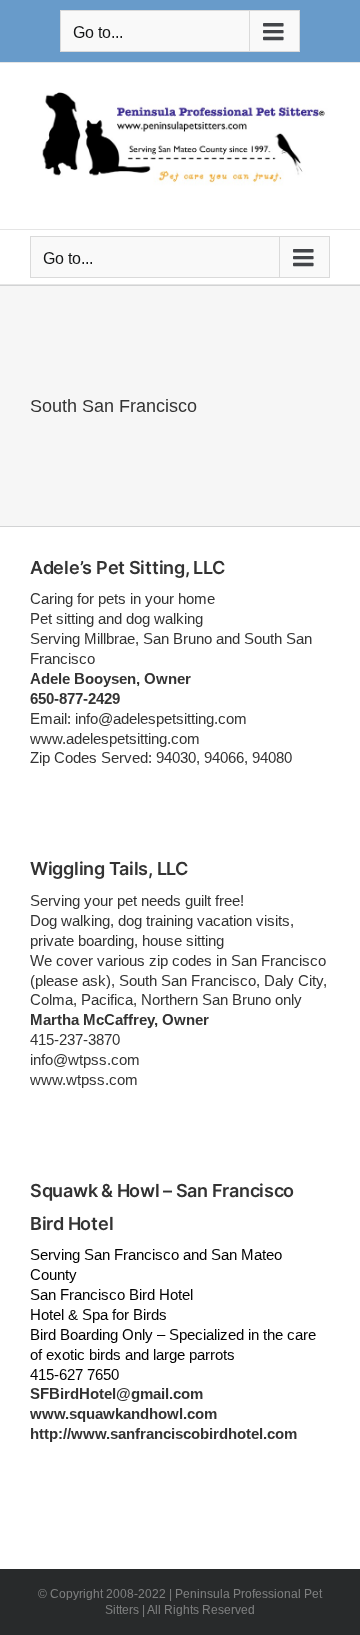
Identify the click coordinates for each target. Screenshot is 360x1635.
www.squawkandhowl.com (123, 1413)
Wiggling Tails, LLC (109, 868)
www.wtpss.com (84, 1079)
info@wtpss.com (85, 1059)
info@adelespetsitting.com (161, 718)
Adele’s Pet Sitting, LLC (127, 567)
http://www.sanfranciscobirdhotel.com (163, 1433)
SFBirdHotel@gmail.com (116, 1393)
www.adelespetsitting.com (115, 738)
